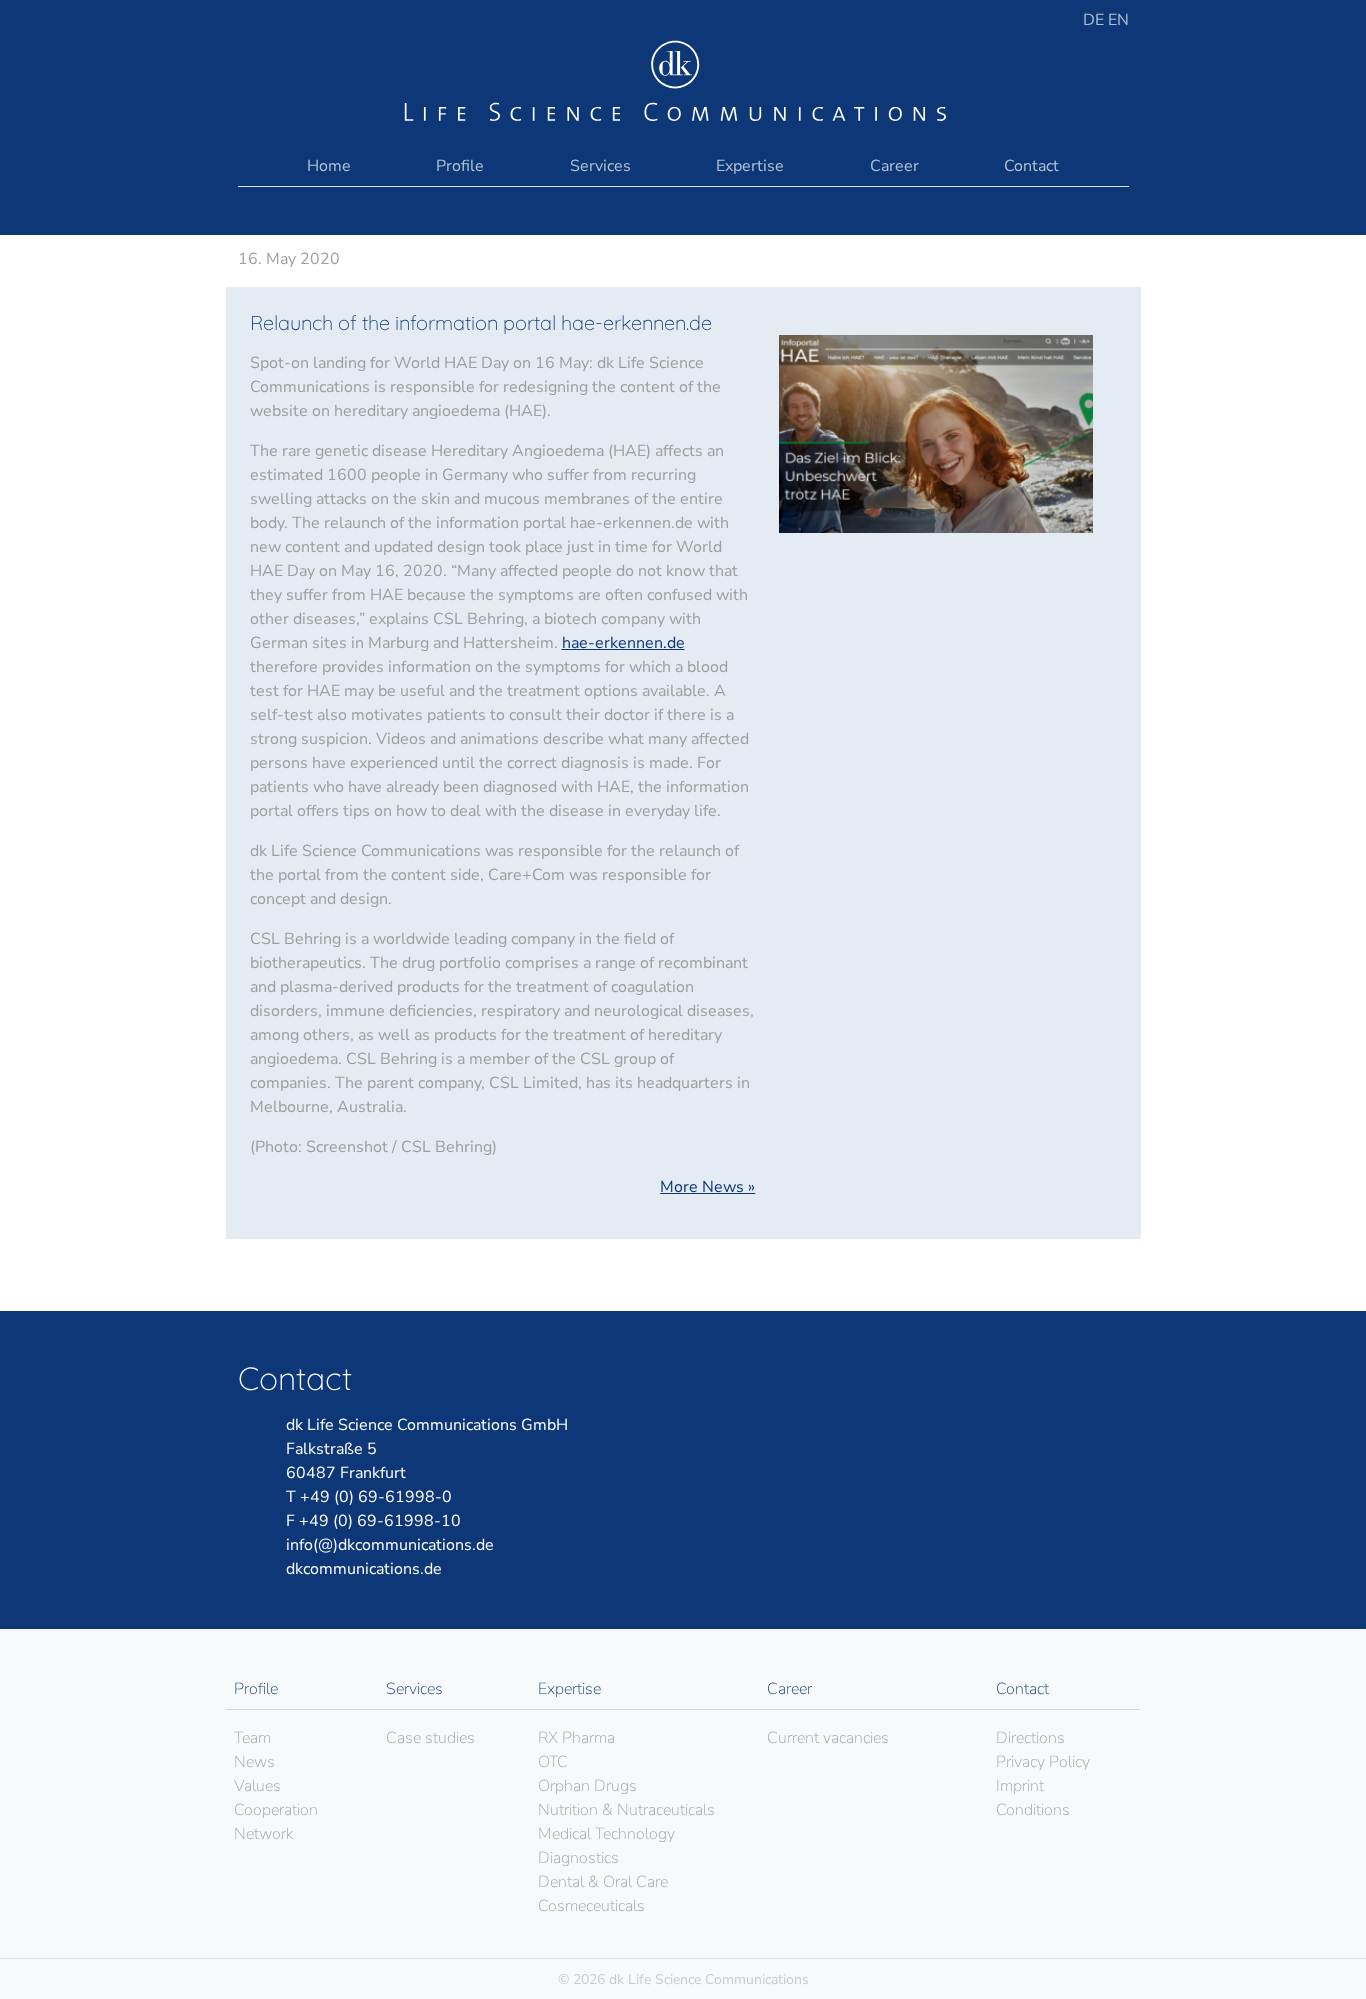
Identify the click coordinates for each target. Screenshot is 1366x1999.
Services (600, 166)
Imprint (1020, 1786)
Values (257, 1786)
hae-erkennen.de (623, 643)
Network (263, 1834)
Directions (1030, 1738)
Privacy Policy (1043, 1762)
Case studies (430, 1738)
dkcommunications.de (364, 1569)
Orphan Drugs (587, 1786)
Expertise (750, 166)
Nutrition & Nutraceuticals (626, 1810)
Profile (460, 166)
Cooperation (276, 1810)
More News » (707, 1187)
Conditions (1033, 1810)
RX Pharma (576, 1738)
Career (894, 166)
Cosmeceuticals (591, 1906)
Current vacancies (828, 1738)
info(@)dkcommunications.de (390, 1545)
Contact (1031, 166)
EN (1118, 20)
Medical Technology (606, 1834)
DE (1095, 20)
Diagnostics (578, 1858)
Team (252, 1738)
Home (329, 166)
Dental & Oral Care (603, 1882)
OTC (553, 1762)
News (254, 1762)
